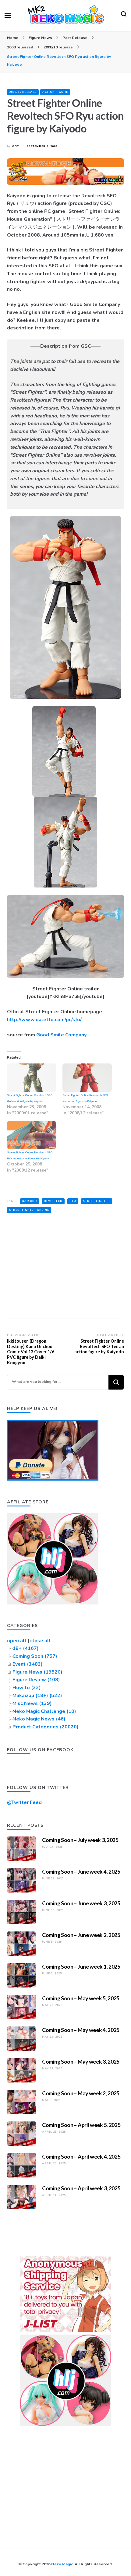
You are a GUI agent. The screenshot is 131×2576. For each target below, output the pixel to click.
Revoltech (53, 1201)
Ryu (73, 1201)
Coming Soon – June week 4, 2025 (81, 1871)
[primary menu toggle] (8, 16)
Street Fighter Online (29, 1210)
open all (17, 1641)
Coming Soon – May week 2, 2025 (81, 2093)
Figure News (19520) (37, 1672)
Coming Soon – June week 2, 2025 (81, 1935)
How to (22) (27, 1688)
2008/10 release (23, 92)
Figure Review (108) (36, 1680)
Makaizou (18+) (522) (37, 1696)
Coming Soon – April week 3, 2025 (81, 2188)
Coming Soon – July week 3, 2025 (80, 1840)
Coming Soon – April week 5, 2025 (81, 2125)
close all (41, 1641)
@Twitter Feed (24, 1802)
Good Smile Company (61, 1035)
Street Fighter (97, 1201)
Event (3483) (28, 1664)
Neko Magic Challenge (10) (44, 1711)
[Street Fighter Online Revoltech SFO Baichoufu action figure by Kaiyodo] (32, 1135)
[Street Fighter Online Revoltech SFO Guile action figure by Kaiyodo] (32, 1078)
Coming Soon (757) (35, 1656)
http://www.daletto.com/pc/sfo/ (44, 1020)
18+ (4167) (26, 1648)
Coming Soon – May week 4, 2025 (81, 2030)
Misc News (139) (32, 1703)
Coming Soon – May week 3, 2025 (81, 2061)
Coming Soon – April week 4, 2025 (81, 2156)
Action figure (55, 92)
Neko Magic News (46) (39, 1719)
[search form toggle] (124, 16)
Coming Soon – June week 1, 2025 (81, 1966)
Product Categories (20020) (46, 1727)
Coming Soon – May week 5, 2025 (81, 1998)
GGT (16, 146)
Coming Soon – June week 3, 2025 (81, 1903)
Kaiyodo (30, 1201)
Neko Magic (62, 2564)
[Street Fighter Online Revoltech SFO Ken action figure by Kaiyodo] (87, 1078)
